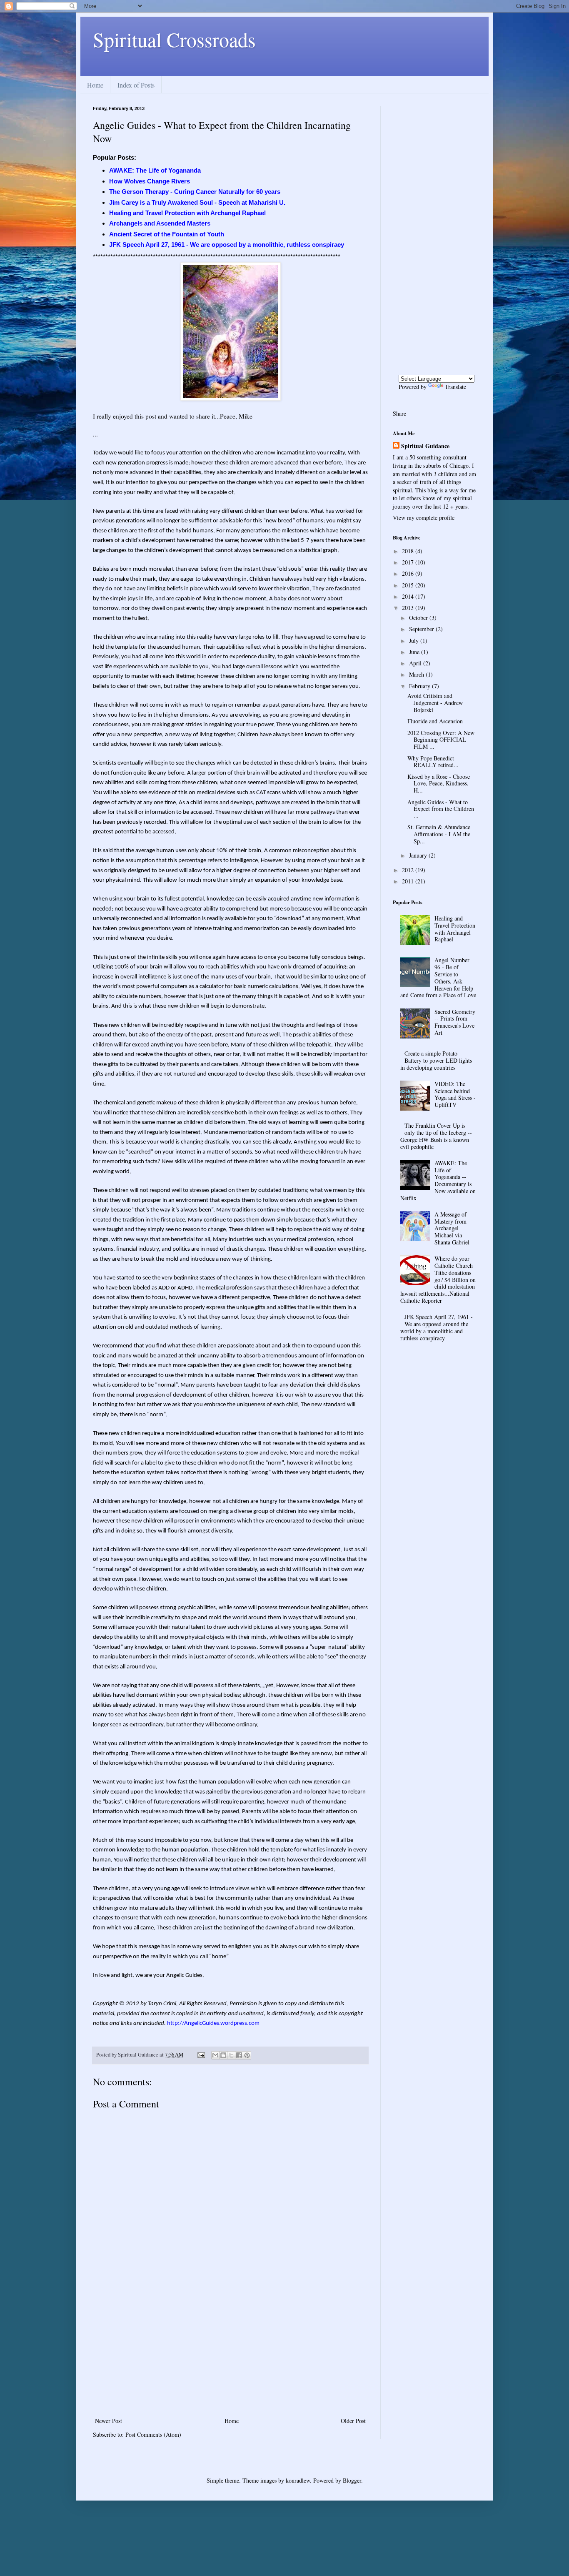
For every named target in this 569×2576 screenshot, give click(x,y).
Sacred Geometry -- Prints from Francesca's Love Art (455, 1022)
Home (95, 85)
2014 (409, 596)
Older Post (353, 2421)
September (422, 629)
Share (399, 413)
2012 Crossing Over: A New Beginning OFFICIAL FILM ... (441, 740)
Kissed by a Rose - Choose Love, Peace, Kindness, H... (439, 784)
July (415, 641)
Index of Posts (136, 85)
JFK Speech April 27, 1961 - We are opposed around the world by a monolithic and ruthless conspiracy (437, 1327)
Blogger (352, 2480)
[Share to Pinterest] (247, 2055)
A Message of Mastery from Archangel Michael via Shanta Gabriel (452, 1228)
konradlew (298, 2480)
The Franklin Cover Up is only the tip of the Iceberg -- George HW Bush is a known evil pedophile (436, 1136)
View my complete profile (424, 518)
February (421, 686)
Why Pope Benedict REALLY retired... (433, 762)
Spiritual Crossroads (174, 39)
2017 (409, 562)
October (419, 618)
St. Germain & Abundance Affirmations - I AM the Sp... (439, 834)
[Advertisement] (230, 2353)
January (419, 855)
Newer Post (109, 2421)
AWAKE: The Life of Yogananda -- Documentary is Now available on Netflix (438, 1180)
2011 (409, 881)
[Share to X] (231, 2055)
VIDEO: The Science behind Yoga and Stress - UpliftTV (455, 1094)
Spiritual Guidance (425, 446)
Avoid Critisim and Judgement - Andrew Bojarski (435, 703)
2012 (409, 870)
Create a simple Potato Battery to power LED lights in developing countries (436, 1060)
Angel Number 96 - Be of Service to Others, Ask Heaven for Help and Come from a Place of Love (438, 977)
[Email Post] (201, 2055)
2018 (409, 551)
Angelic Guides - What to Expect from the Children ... (441, 809)
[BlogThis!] (223, 2055)
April (416, 663)
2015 (409, 585)
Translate (455, 387)
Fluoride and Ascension (435, 721)
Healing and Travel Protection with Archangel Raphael (455, 929)
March (417, 674)
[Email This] (215, 2055)
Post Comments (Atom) (153, 2434)
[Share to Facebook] (239, 2055)
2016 (409, 573)
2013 (409, 608)
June (415, 652)
